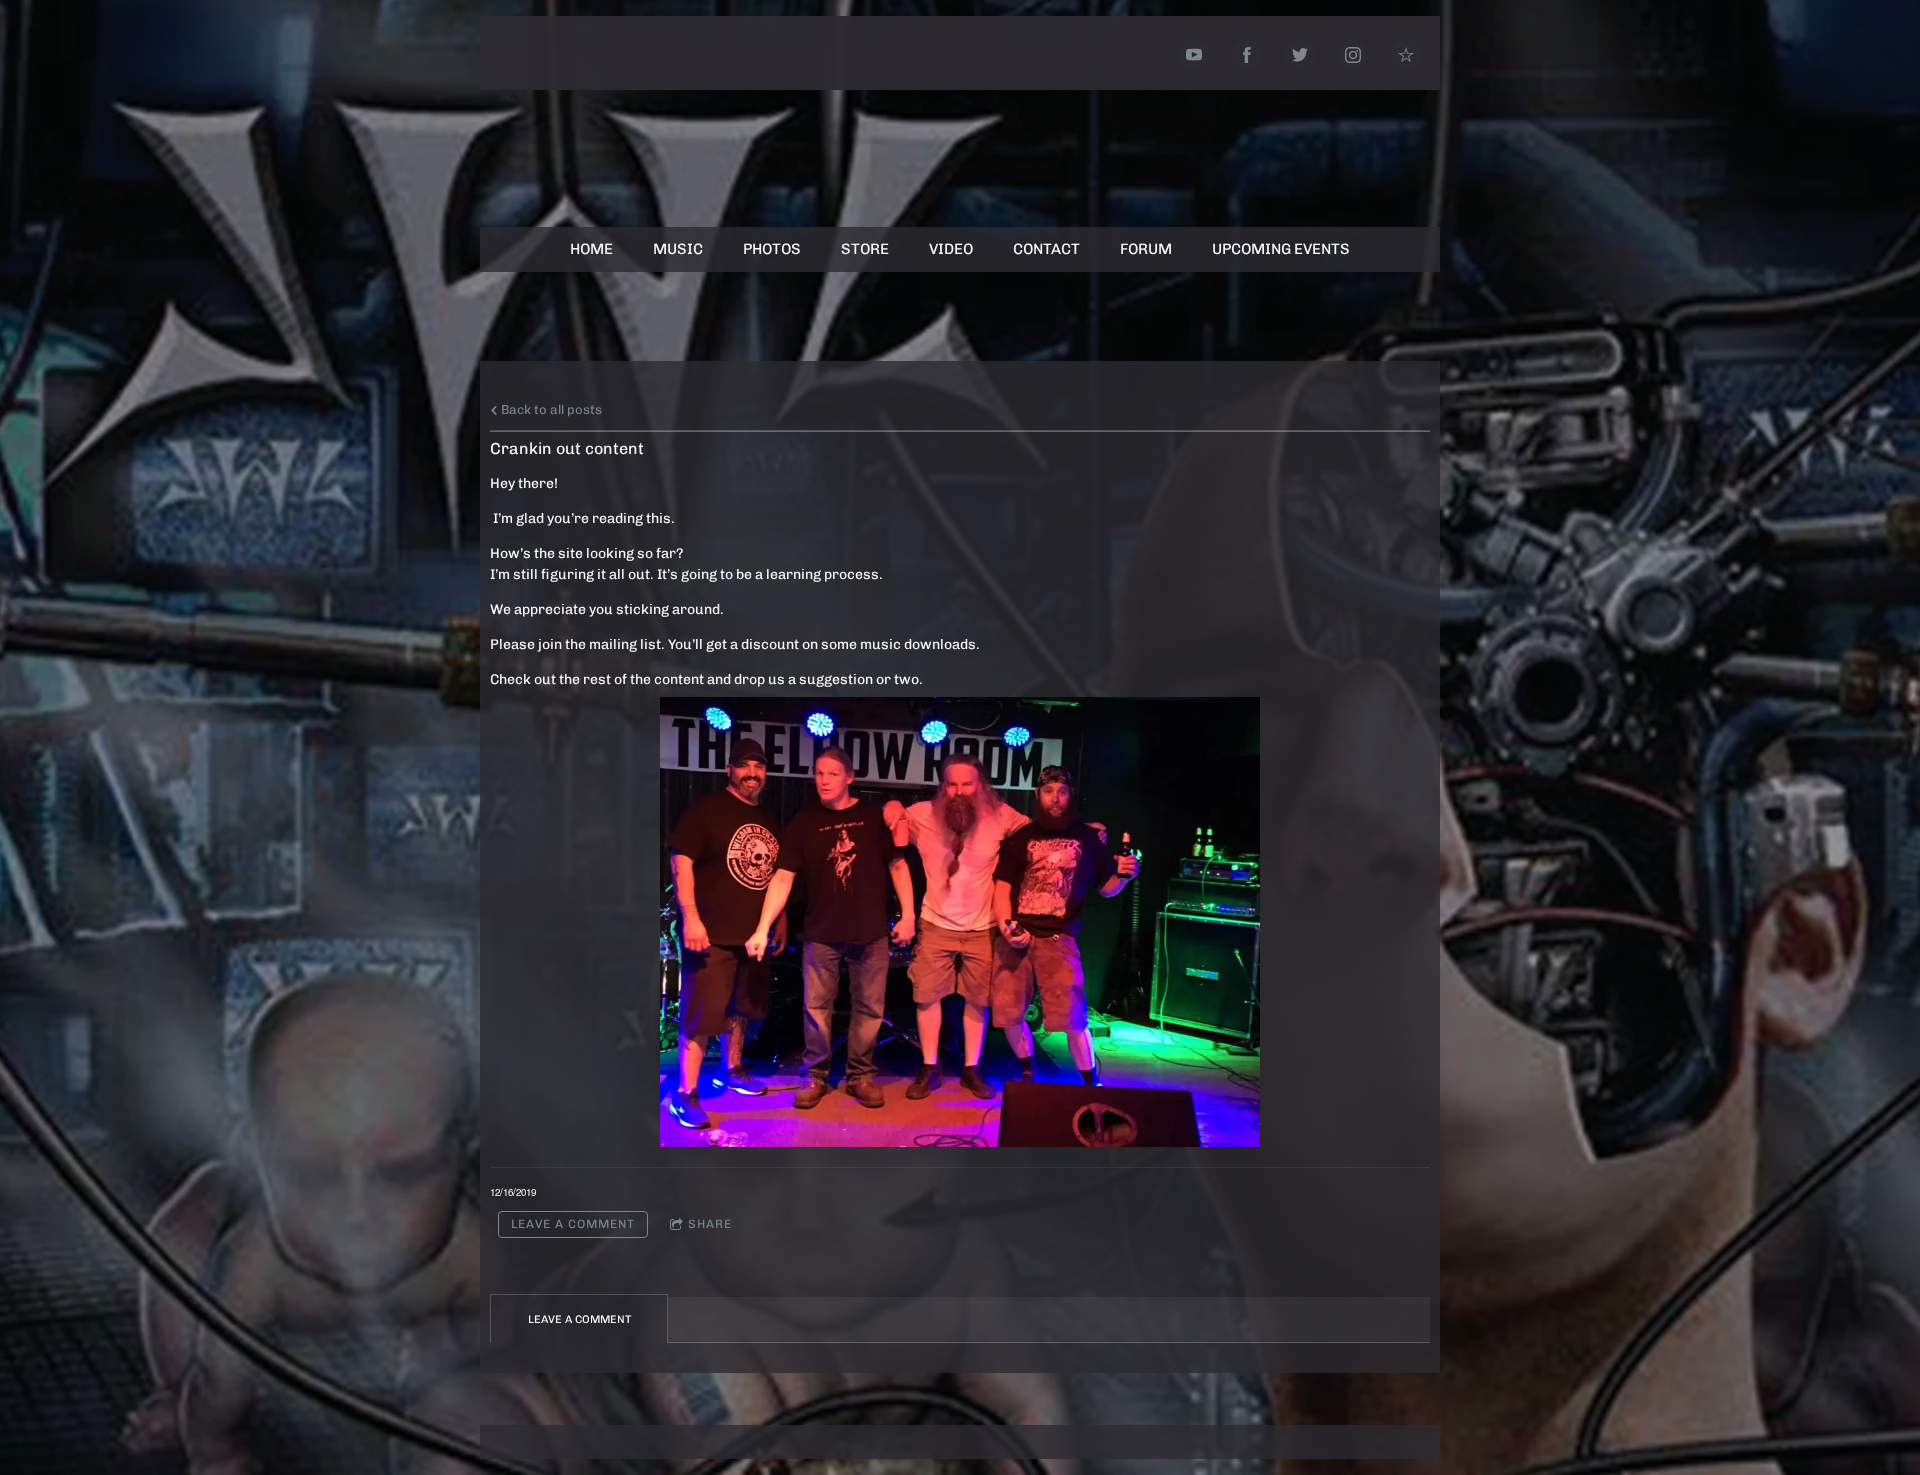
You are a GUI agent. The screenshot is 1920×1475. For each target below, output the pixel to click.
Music (678, 249)
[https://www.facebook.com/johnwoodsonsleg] (1247, 55)
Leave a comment (573, 1224)
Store (865, 249)
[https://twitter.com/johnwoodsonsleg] (1300, 55)
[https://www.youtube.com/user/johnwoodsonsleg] (1194, 55)
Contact (1046, 249)
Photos (772, 249)
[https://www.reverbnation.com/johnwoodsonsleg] (1406, 55)
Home (591, 249)
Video (951, 249)
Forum (1146, 249)
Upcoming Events (1281, 249)
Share (710, 1224)
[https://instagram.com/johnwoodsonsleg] (1353, 55)
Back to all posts (550, 409)
